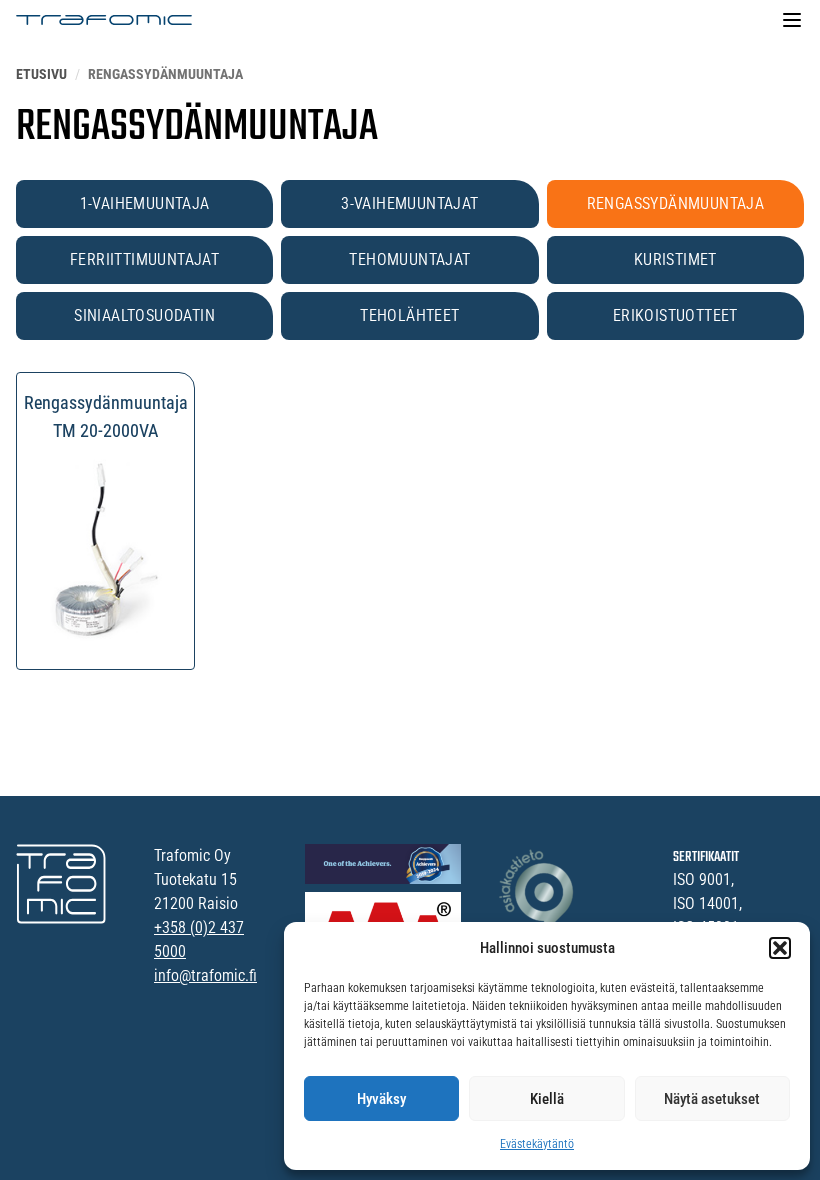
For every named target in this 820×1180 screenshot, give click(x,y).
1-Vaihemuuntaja (145, 203)
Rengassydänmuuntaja (676, 203)
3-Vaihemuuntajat (409, 203)
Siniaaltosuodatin (144, 315)
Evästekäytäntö (537, 1144)
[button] (780, 948)
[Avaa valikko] (792, 20)
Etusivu (41, 74)
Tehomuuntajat (409, 259)
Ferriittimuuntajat (144, 259)
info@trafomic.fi (205, 975)
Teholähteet (409, 315)
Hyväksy (381, 1099)
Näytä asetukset (712, 1099)
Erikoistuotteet (675, 315)
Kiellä (547, 1099)
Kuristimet (675, 259)
